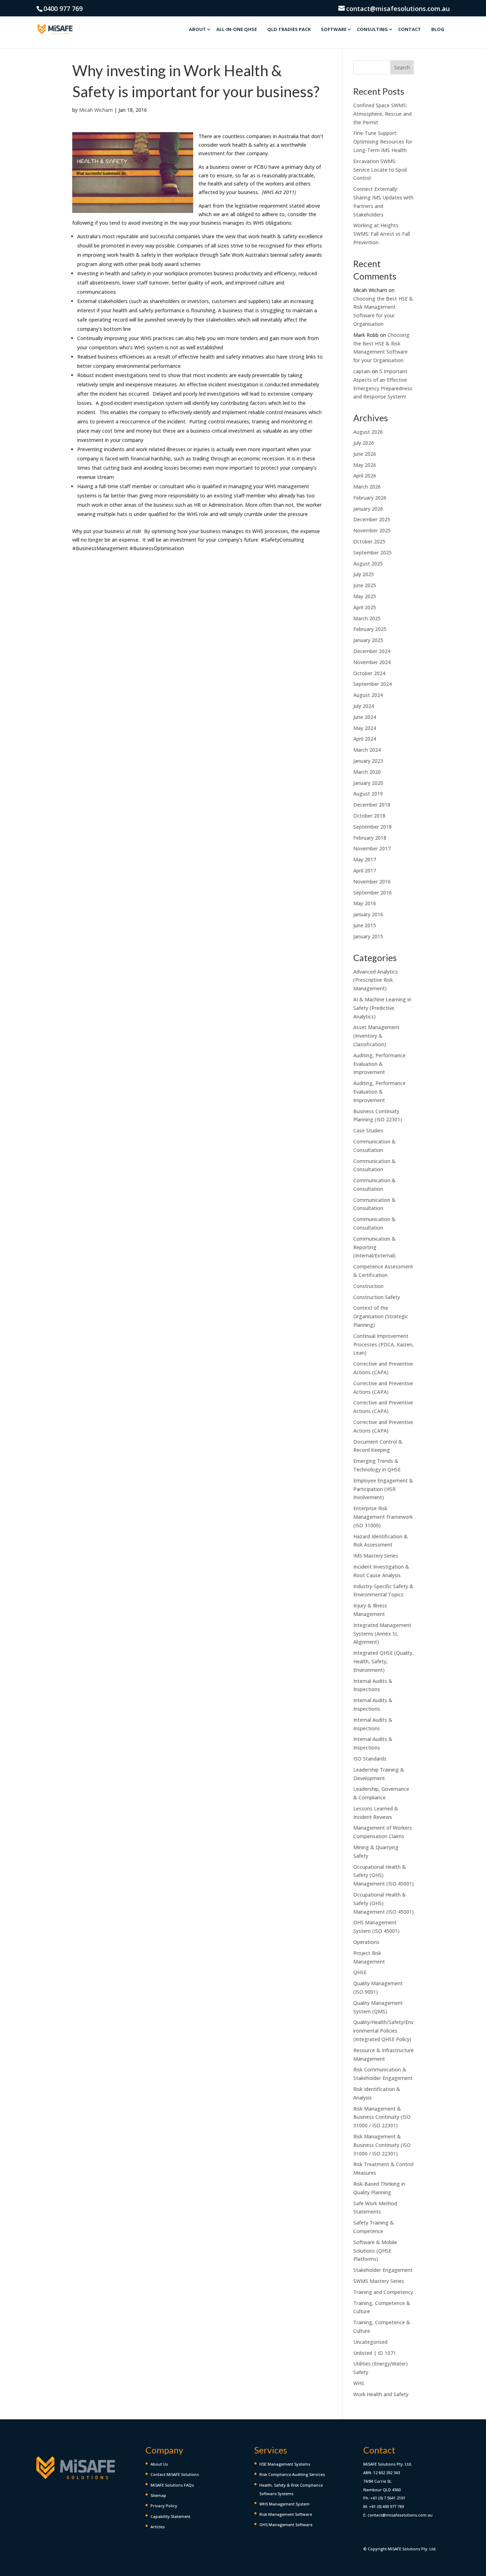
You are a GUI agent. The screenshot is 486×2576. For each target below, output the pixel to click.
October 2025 (369, 541)
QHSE (360, 1972)
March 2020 (367, 772)
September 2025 (373, 552)
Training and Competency (383, 2292)
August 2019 (368, 794)
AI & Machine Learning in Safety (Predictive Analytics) (382, 1008)
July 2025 (364, 574)
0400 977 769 (63, 9)
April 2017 (365, 870)
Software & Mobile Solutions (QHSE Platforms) (375, 2251)
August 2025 (368, 564)
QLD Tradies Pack (289, 29)
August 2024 (368, 695)
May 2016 (365, 903)
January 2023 (368, 761)
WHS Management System (284, 2504)
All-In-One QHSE (237, 29)
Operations (366, 1942)
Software (334, 29)
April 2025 (365, 607)
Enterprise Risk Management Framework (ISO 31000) (383, 1517)
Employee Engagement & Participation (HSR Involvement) (383, 1489)
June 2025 (365, 585)
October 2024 (369, 673)
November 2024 (372, 662)
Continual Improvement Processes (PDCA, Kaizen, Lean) (384, 1344)
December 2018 (372, 805)
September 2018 (373, 827)
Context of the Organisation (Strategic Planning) (381, 1316)
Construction (368, 1286)
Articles (158, 2527)
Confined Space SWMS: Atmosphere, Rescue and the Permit (382, 114)
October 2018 (369, 816)
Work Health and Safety (381, 2394)
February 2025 (370, 629)
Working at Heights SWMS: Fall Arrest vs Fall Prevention (382, 234)
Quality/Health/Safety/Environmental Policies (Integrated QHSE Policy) (383, 2031)
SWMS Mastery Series (379, 2281)
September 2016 (373, 893)
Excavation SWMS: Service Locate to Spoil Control (380, 170)
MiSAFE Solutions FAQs (172, 2485)
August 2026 (368, 432)
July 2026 (364, 443)
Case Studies (368, 1130)
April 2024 (365, 739)
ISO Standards (370, 1759)
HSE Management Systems (285, 2464)
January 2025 (368, 640)
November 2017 (372, 848)
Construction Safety (377, 1297)
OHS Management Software (286, 2525)
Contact (410, 29)
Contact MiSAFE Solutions (175, 2474)
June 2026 (365, 454)
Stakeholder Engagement (383, 2270)
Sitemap (158, 2495)
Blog (438, 29)
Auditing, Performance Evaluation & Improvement (379, 1064)
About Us (159, 2464)
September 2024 (373, 684)
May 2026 (365, 465)
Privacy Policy (164, 2506)
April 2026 (365, 476)
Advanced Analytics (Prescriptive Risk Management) (376, 980)
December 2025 (372, 519)
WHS (359, 2383)
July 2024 (364, 706)
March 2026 (367, 487)
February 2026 (370, 498)
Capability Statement (170, 2516)
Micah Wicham (96, 110)
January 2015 (368, 936)
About (197, 29)
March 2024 (367, 750)
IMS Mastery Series (376, 1556)
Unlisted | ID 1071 (375, 2353)
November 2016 (372, 882)
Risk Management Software (286, 2514)
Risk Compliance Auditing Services (292, 2474)
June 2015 (365, 925)
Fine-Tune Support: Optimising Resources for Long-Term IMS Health (383, 142)
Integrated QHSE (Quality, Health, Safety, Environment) (384, 1661)
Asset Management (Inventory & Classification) (376, 1036)
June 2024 (365, 717)
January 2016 (368, 914)
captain (362, 371)
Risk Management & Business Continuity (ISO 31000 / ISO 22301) (382, 2117)
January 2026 (368, 509)
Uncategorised (370, 2342)
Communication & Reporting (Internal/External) (374, 1247)
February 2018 (370, 838)
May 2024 (365, 728)
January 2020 (368, 783)
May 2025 (365, 596)
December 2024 (372, 651)
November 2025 (372, 530)
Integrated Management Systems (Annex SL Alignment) (382, 1634)
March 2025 (367, 618)
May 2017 (365, 859)
